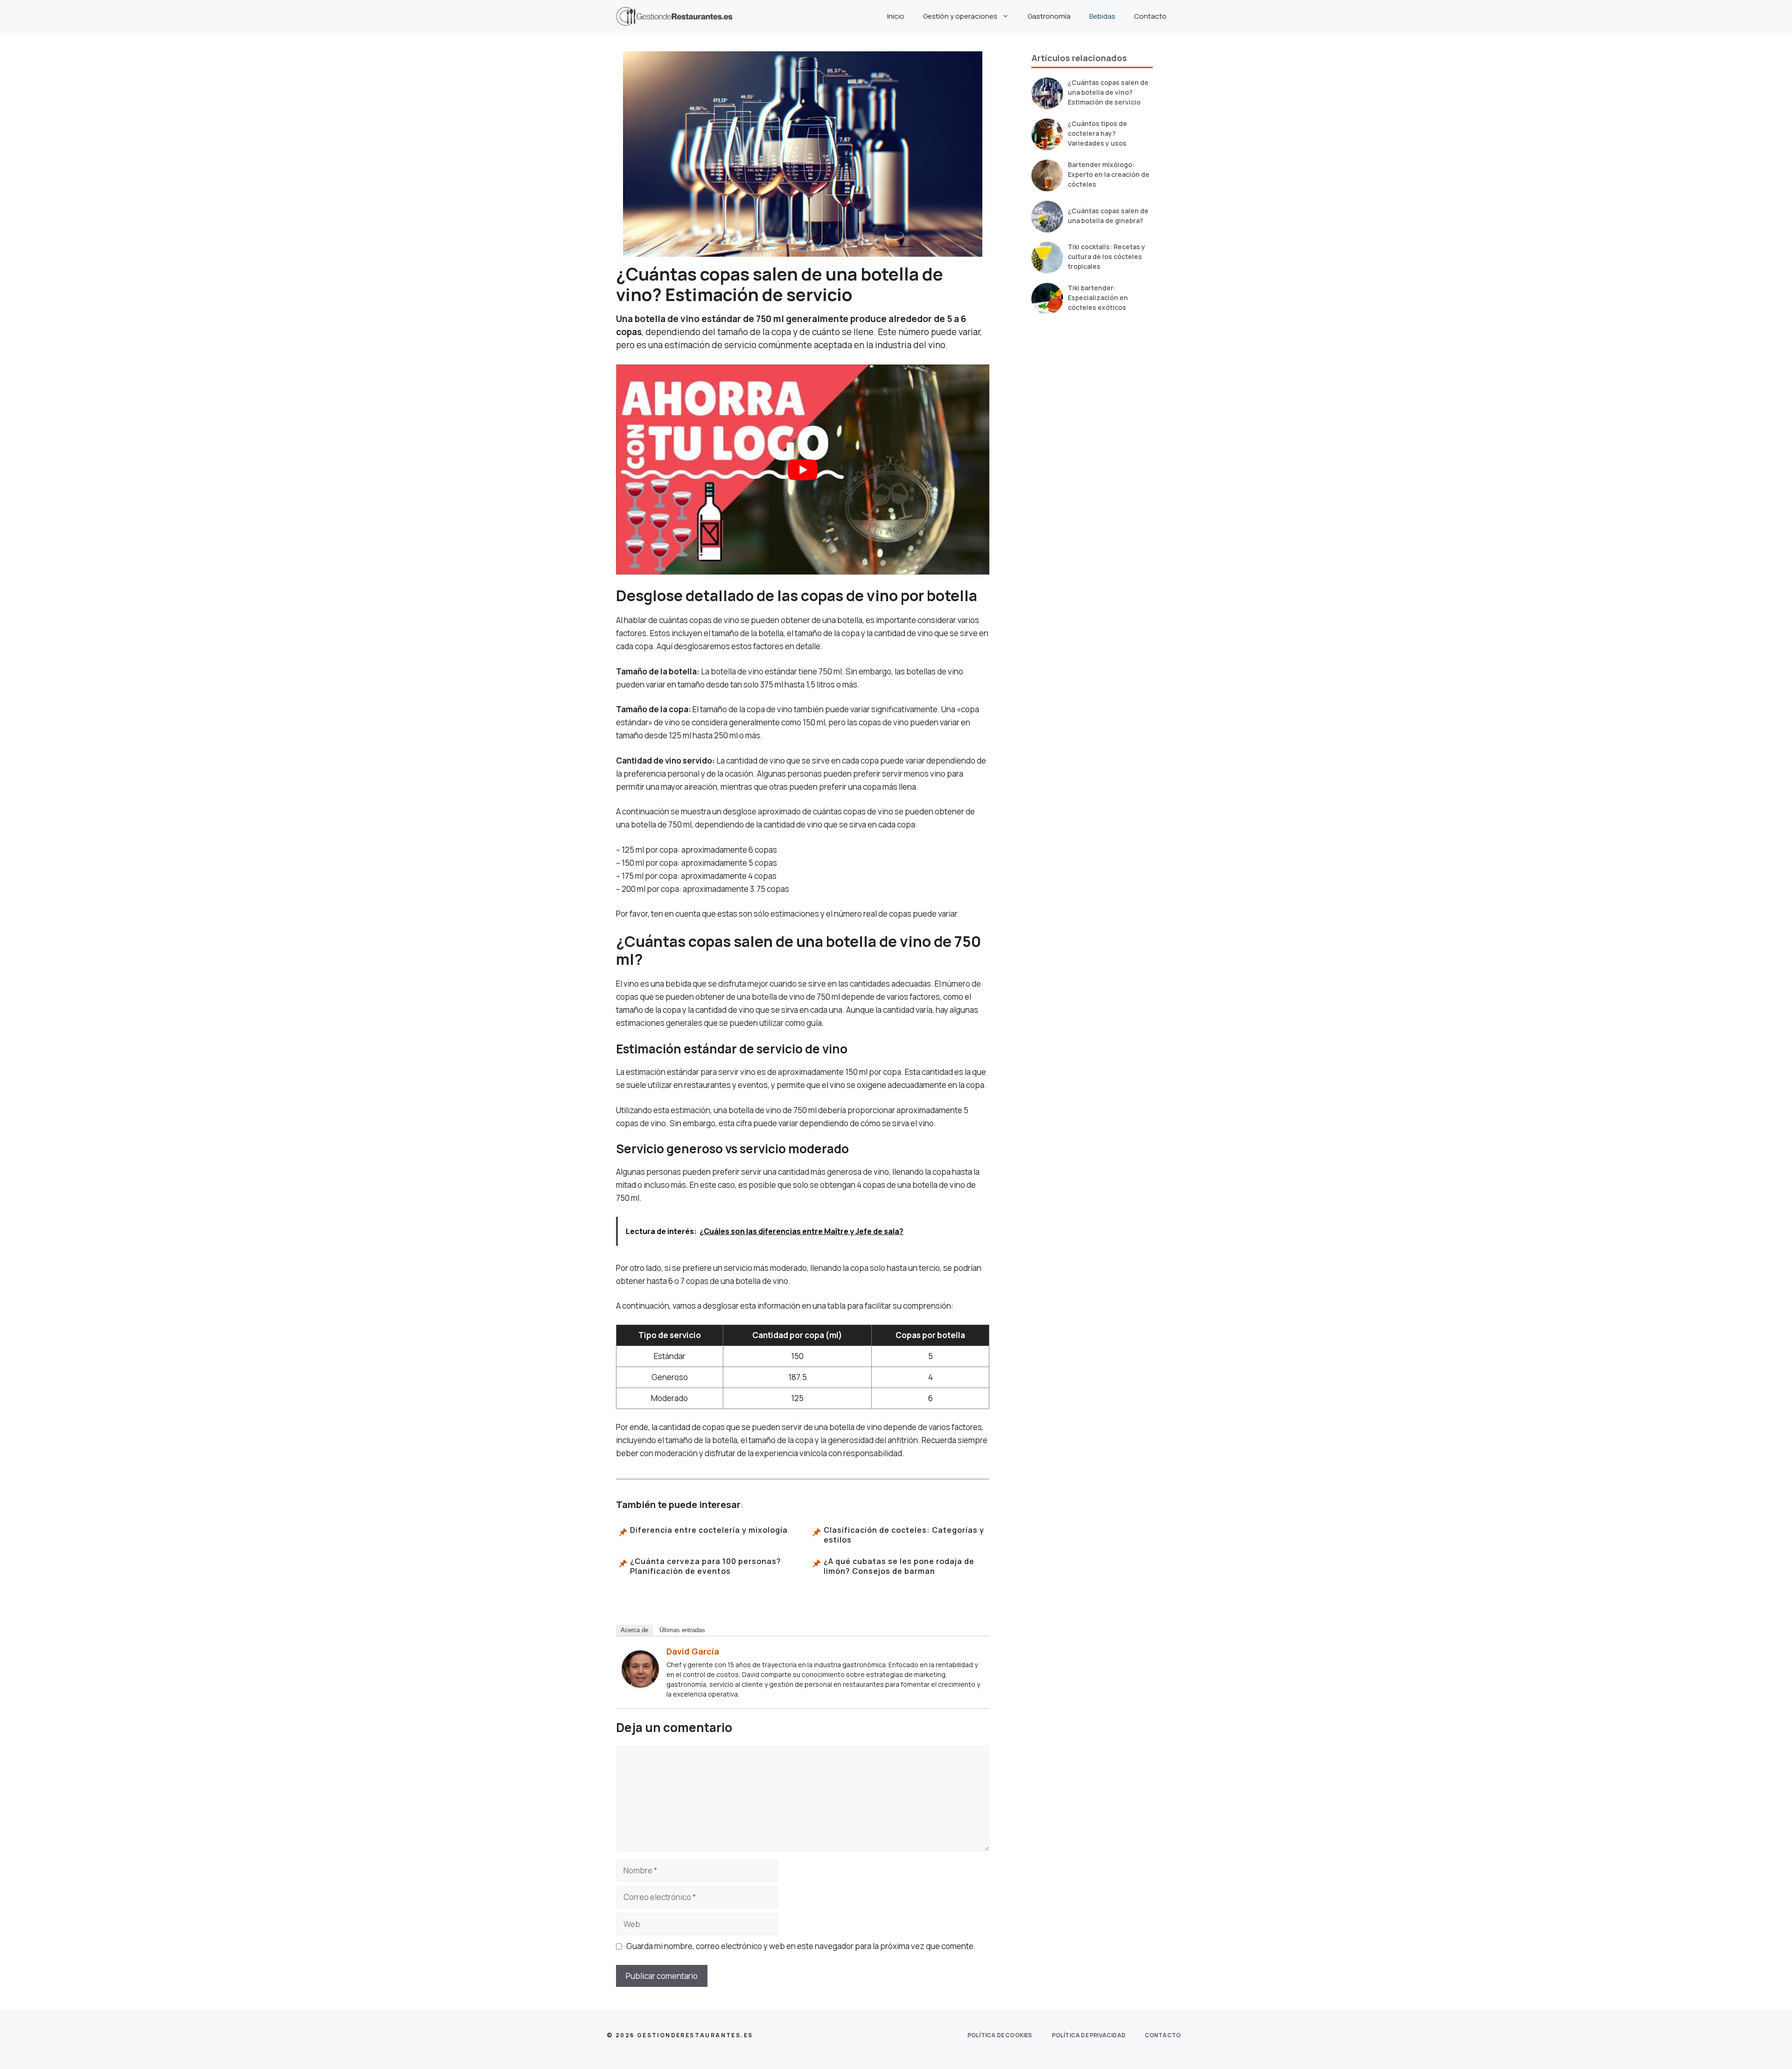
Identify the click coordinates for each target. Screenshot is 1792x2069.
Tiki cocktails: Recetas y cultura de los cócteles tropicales (1106, 256)
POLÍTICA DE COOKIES (1000, 2035)
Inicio (896, 16)
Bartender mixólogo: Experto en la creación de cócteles (1109, 174)
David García (693, 1651)
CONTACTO (1163, 2035)
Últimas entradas (682, 1630)
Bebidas (1102, 16)
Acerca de (634, 1630)
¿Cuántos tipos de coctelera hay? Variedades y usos (1097, 133)
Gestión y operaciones (960, 16)
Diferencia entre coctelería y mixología (709, 1530)
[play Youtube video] (803, 470)
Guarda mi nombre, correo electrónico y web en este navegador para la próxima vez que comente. (801, 1946)
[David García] (640, 1685)
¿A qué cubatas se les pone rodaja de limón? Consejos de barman (899, 1566)
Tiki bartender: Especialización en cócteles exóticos (1098, 298)
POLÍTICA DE (1089, 2035)
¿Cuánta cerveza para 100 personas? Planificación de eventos (706, 1566)
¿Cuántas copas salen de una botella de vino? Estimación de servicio (1108, 92)
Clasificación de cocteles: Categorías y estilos (904, 1535)
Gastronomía (1049, 16)
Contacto (1150, 16)
